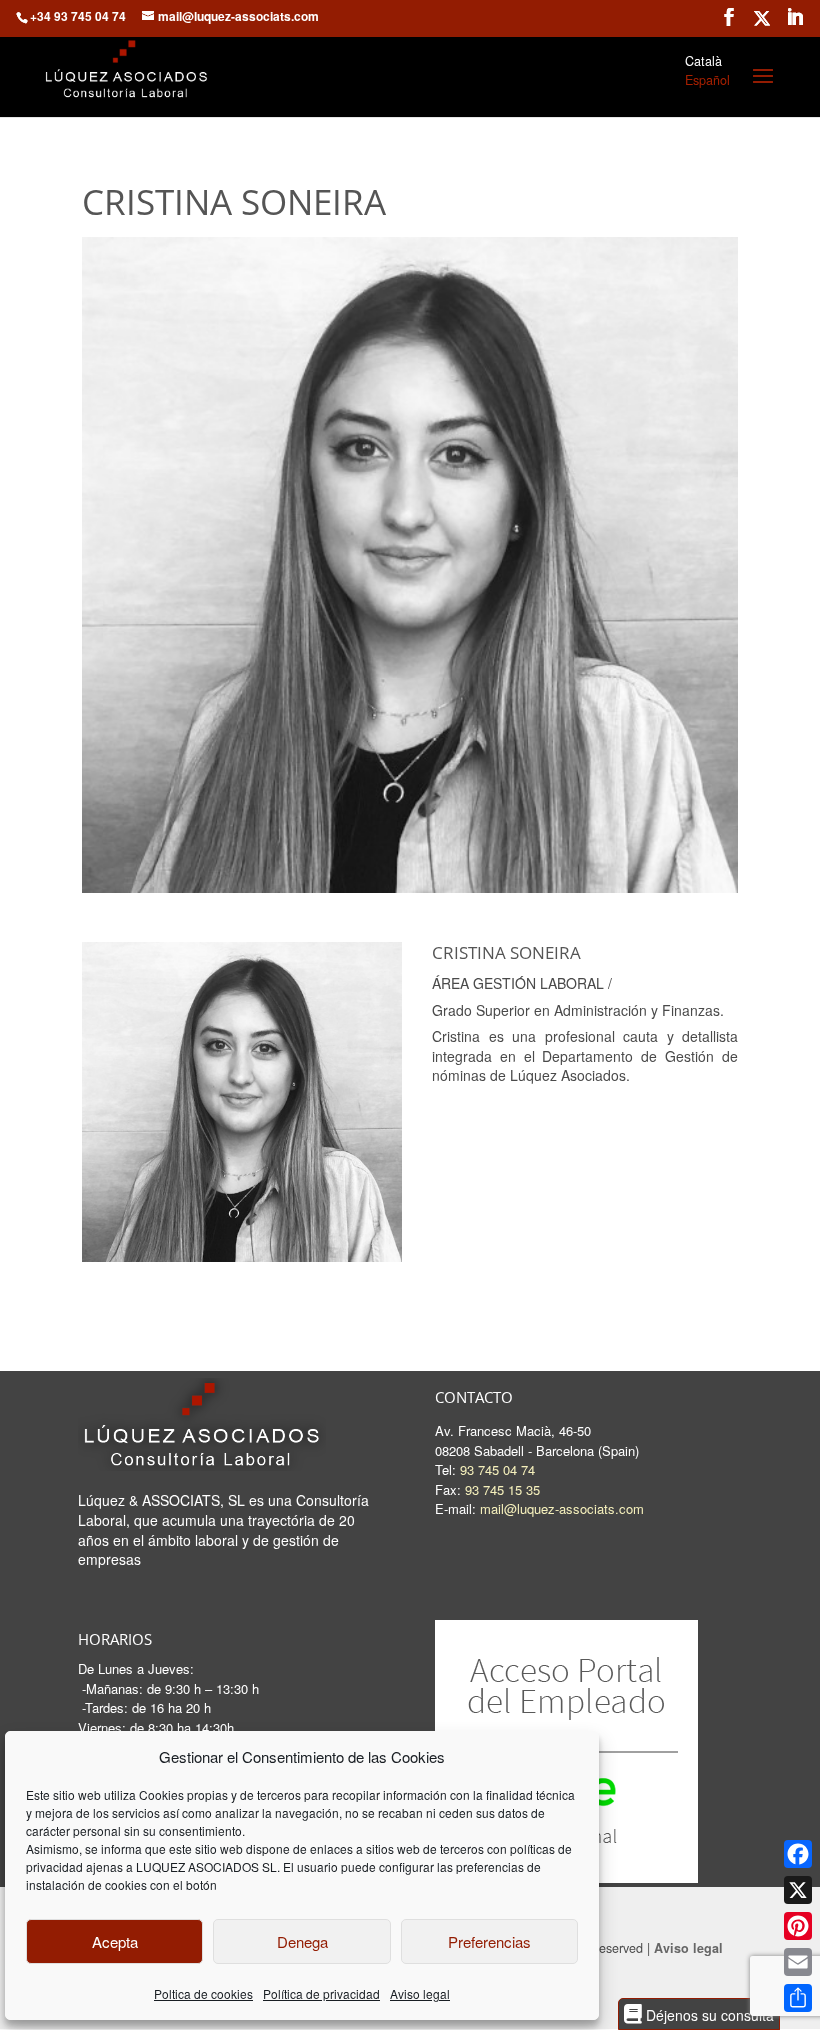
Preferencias (489, 1941)
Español (707, 80)
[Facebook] (798, 1854)
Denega (302, 1941)
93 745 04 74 (497, 1469)
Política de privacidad (321, 1993)
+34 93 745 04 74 (78, 16)
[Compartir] (798, 1998)
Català (703, 61)
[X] (798, 1890)
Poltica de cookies (203, 1993)
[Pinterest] (798, 1926)
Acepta (115, 1941)
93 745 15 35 (502, 1489)
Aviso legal (420, 1993)
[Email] (798, 1962)
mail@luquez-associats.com (562, 1508)
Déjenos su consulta (708, 2014)
